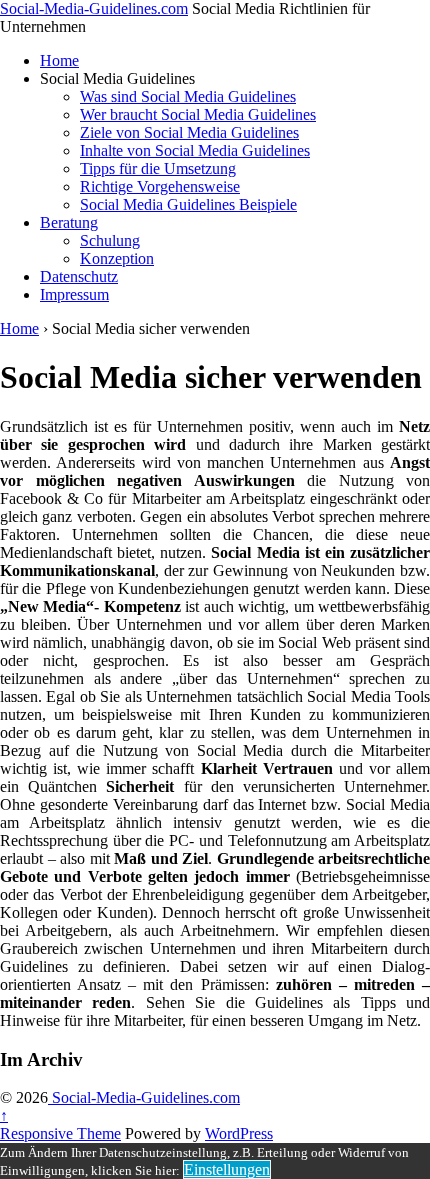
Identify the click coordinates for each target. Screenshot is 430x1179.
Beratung (69, 222)
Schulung (110, 240)
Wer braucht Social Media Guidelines (198, 114)
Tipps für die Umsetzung (158, 168)
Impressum (74, 294)
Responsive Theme (60, 1133)
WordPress (239, 1133)
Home (59, 60)
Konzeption (117, 258)
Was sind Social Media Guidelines (188, 96)
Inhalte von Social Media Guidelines (195, 150)
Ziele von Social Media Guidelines (189, 132)
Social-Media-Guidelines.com (94, 8)
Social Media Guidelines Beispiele (188, 204)
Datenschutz (79, 276)
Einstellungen (227, 1169)
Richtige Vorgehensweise (160, 186)
